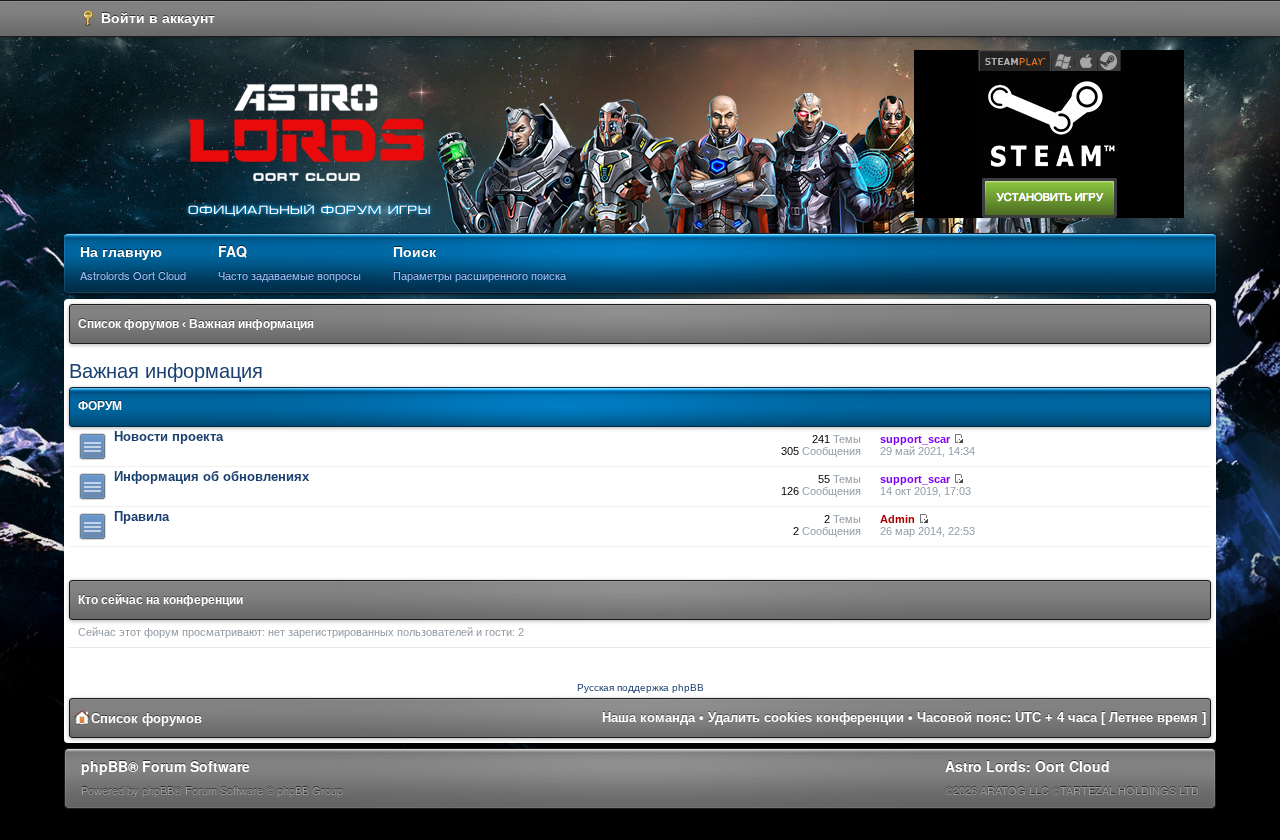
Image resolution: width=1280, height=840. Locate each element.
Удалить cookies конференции (806, 717)
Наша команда (648, 717)
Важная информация (251, 324)
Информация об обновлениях (211, 476)
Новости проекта (168, 436)
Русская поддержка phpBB (640, 687)
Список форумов (128, 324)
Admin (897, 519)
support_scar (915, 439)
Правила (141, 516)
